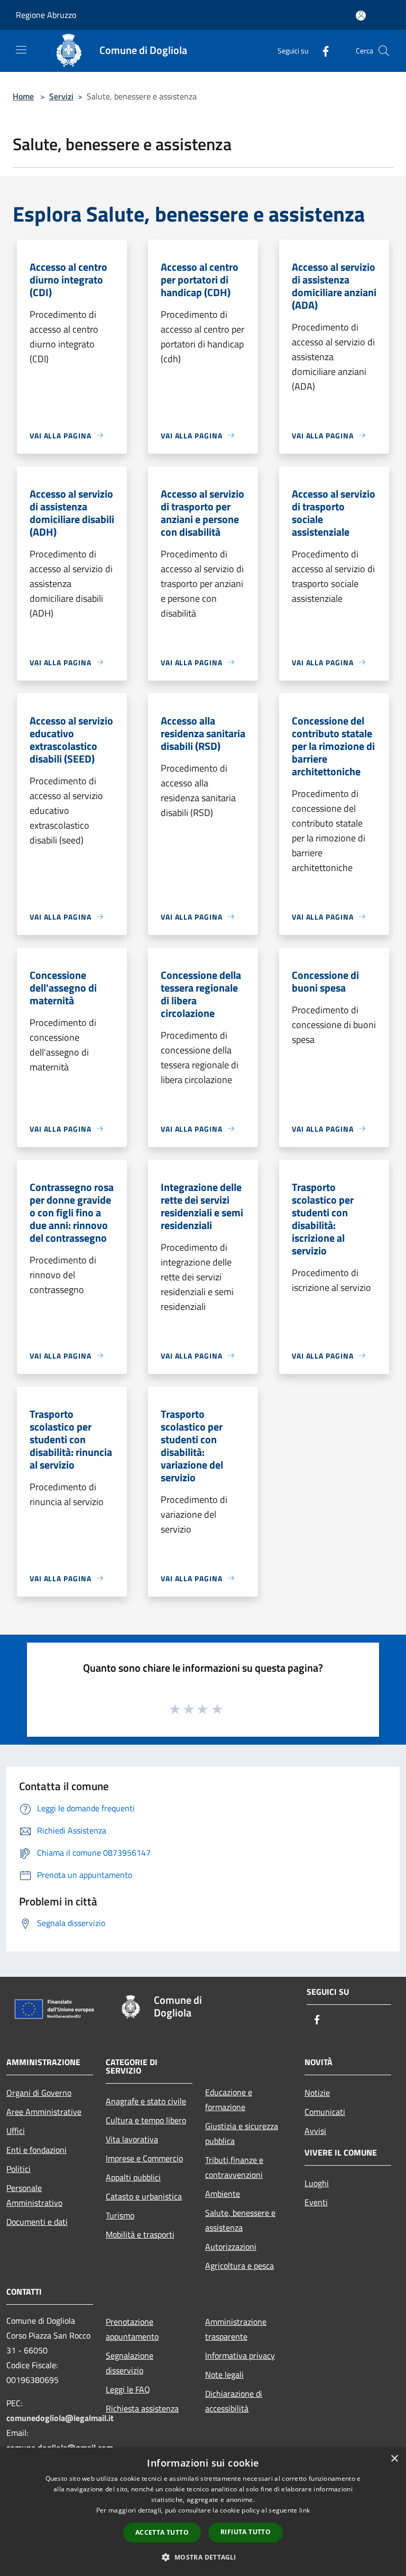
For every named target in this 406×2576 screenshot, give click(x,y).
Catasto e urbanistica (144, 2196)
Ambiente (223, 2194)
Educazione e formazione (229, 2100)
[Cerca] (384, 51)
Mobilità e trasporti (140, 2234)
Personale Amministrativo (34, 2195)
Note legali (224, 2375)
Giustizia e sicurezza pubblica (242, 2133)
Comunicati (325, 2112)
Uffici (16, 2131)
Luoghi (317, 2183)
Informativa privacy (240, 2355)
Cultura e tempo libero (146, 2120)
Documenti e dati (37, 2222)
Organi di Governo (39, 2093)
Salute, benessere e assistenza (240, 2220)
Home (23, 96)
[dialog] (203, 2512)
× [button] (394, 2459)
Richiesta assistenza (142, 2408)
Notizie (317, 2093)
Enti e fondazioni (36, 2150)
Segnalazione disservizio (130, 2363)
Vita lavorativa (132, 2139)
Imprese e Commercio (144, 2158)
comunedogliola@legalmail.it (60, 2418)
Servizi (61, 96)
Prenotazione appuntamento (132, 2329)
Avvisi (315, 2131)
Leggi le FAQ (128, 2389)
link (304, 2510)
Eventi (316, 2202)
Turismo (120, 2215)
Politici (19, 2169)
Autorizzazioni (231, 2247)
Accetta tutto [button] (162, 2532)
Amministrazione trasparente (236, 2329)
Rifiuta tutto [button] (246, 2532)
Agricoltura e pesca (239, 2266)
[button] (203, 2557)
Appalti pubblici (133, 2177)
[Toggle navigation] (21, 50)
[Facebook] (321, 51)
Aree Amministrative (44, 2112)
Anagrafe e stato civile (146, 2101)
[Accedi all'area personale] (361, 16)
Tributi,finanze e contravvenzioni (234, 2167)
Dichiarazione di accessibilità (234, 2401)
